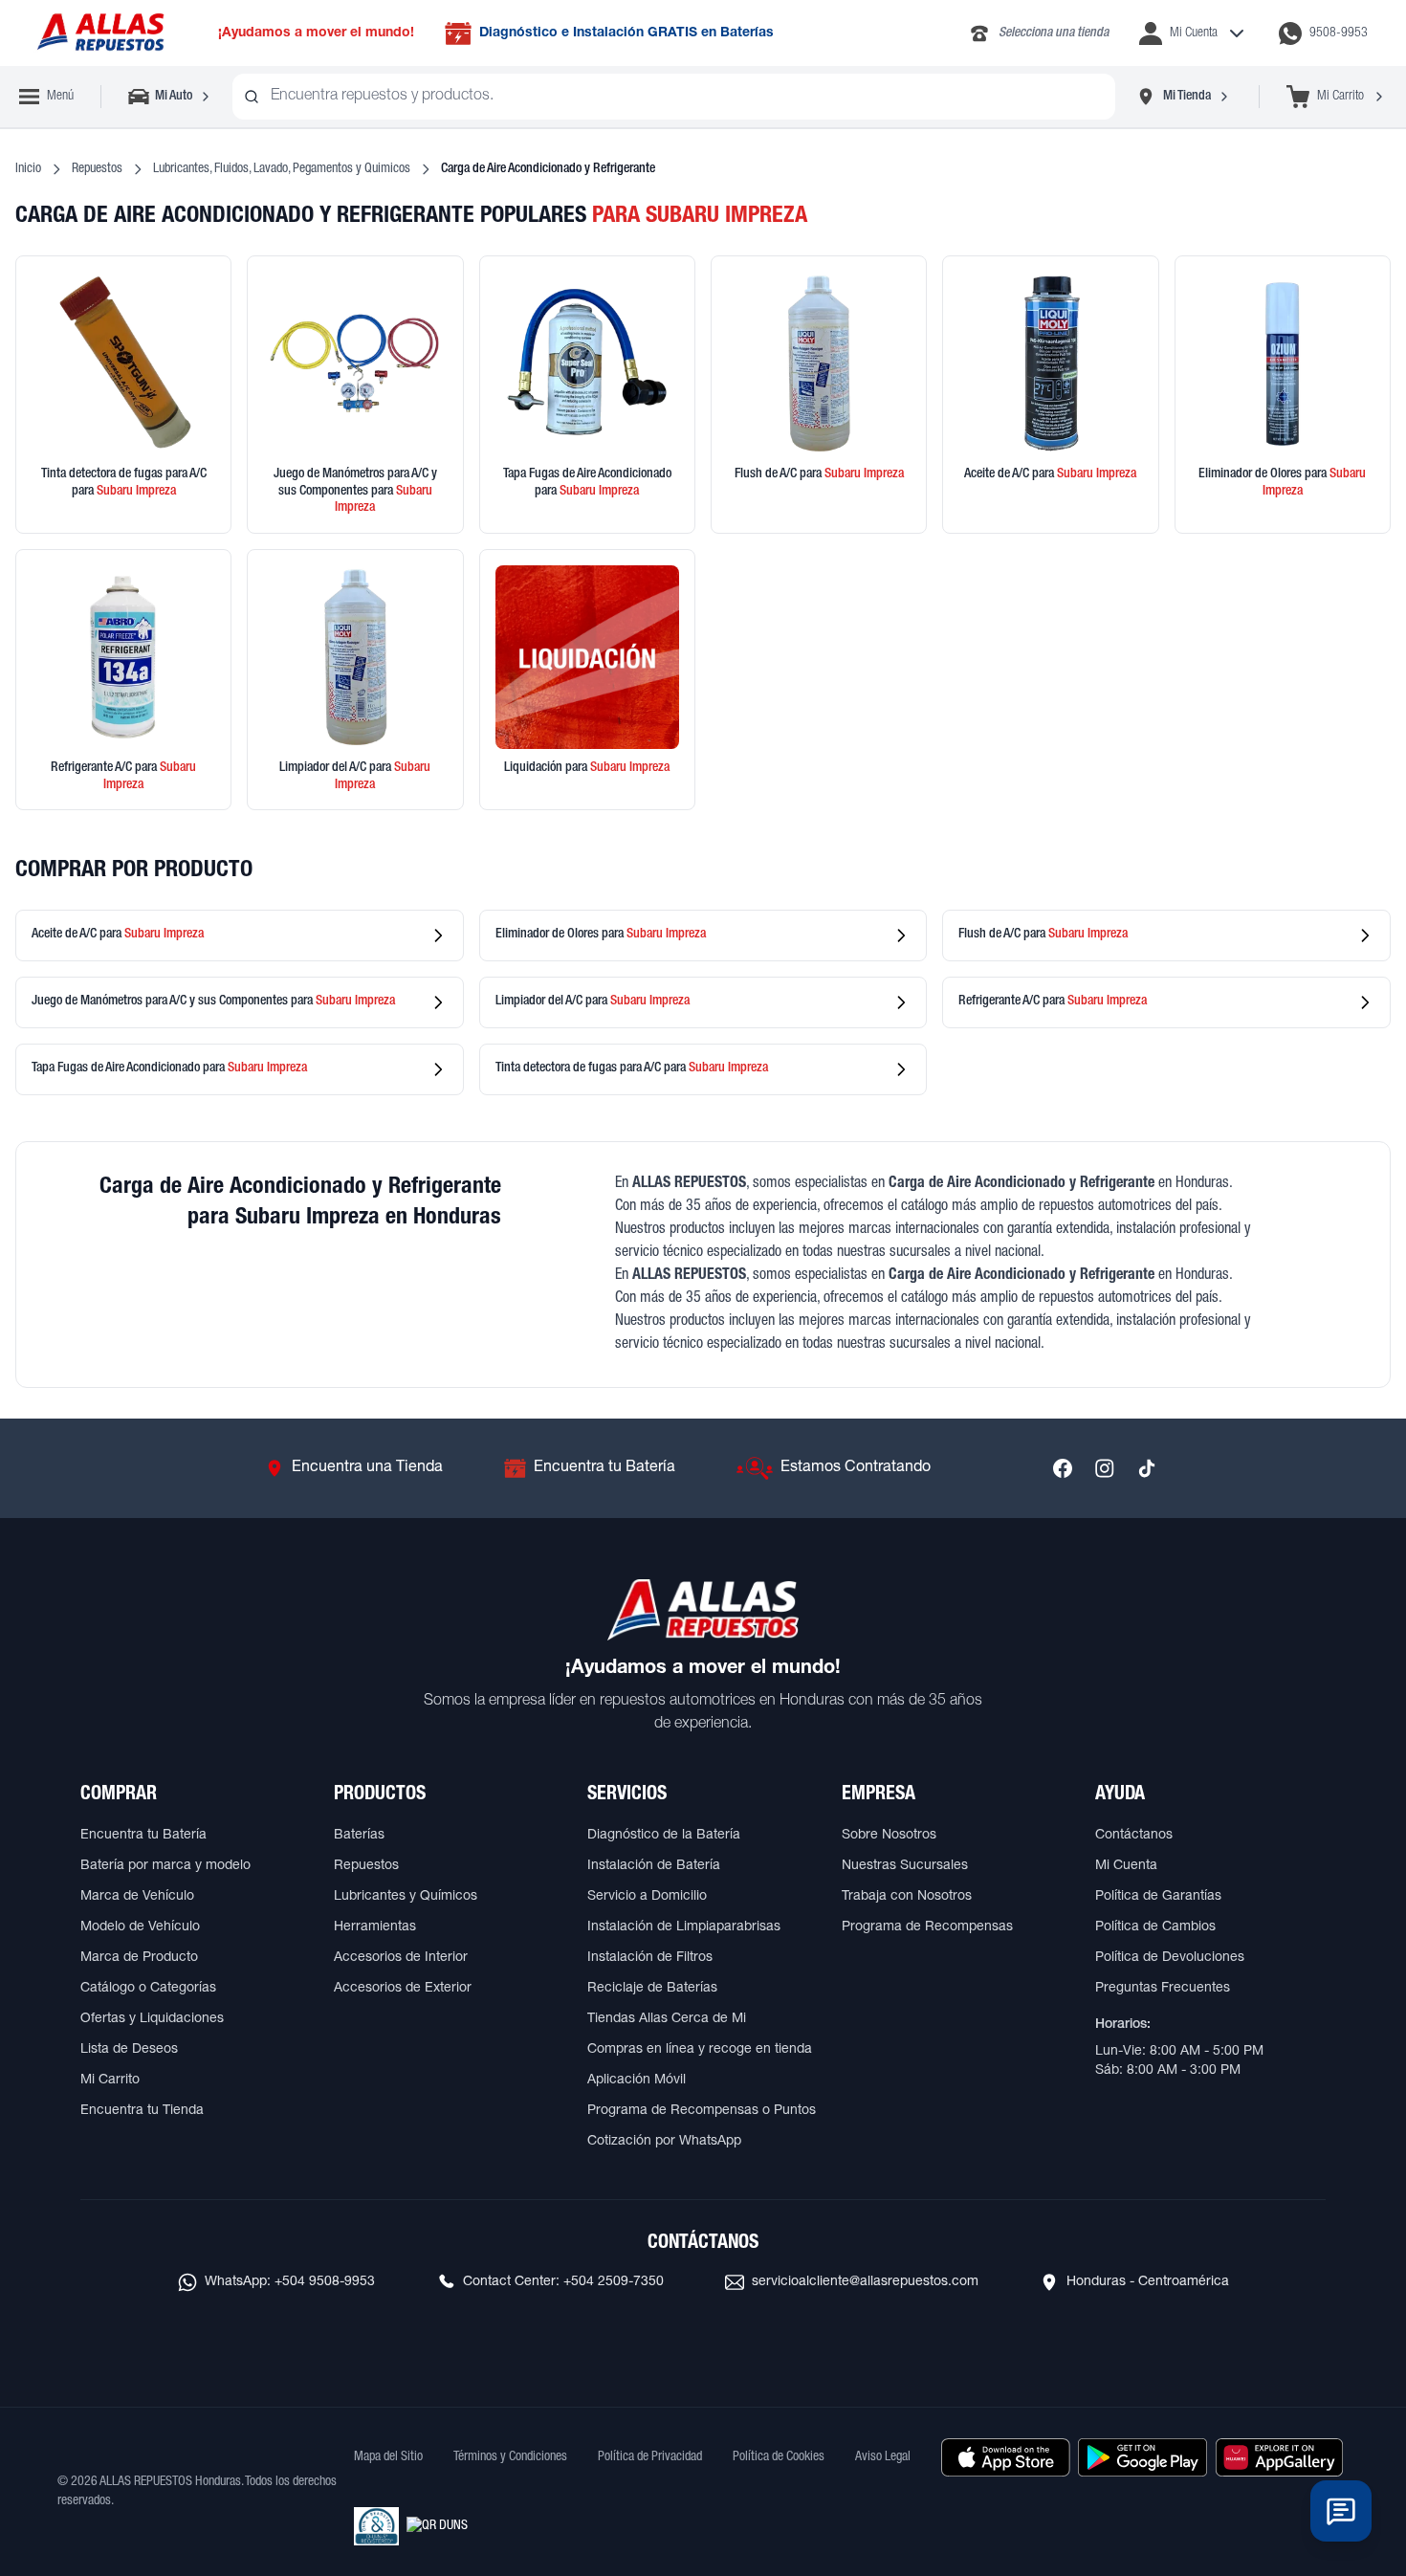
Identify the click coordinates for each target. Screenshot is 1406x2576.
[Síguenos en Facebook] (1063, 1468)
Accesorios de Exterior (403, 1989)
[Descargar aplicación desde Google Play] (1142, 2457)
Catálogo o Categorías (148, 1989)
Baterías (359, 1836)
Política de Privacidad (650, 2457)
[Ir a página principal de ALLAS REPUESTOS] (99, 33)
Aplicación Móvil (637, 2081)
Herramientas (375, 1927)
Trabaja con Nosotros (907, 1897)
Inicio (28, 169)
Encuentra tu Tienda (142, 2111)
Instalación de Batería (654, 1866)
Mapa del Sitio (388, 2457)
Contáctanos (1134, 1836)
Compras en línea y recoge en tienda (700, 2050)
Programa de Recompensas (927, 1927)
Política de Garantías (1158, 1897)
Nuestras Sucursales (905, 1866)
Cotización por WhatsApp (664, 2142)
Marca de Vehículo (137, 1897)
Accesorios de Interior (401, 1958)
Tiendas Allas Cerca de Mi (667, 2019)
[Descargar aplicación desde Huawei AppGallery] (1279, 2457)
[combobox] (674, 97)
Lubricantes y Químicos (406, 1897)
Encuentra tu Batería (143, 1836)
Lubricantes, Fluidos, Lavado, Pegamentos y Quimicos (282, 169)
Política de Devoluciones (1170, 1958)
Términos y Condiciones (510, 2457)
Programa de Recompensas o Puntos (702, 2111)
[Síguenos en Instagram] (1105, 1468)
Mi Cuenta (1126, 1866)
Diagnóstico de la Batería (664, 1836)
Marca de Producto (139, 1958)
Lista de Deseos (129, 2050)
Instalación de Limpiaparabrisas (684, 1927)
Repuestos (97, 169)
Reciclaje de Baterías (652, 1989)
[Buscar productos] (252, 97)
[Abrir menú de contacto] (1341, 2511)
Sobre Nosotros (889, 1836)
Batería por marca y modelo (165, 1866)
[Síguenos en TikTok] (1147, 1468)
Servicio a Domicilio (647, 1897)
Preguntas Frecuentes (1163, 1989)
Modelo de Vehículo (140, 1927)
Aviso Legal (883, 2457)
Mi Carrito (110, 2081)
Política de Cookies (779, 2457)
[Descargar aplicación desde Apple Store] (1006, 2457)
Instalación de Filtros (650, 1958)
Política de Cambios (1155, 1927)
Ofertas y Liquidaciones (152, 2019)
